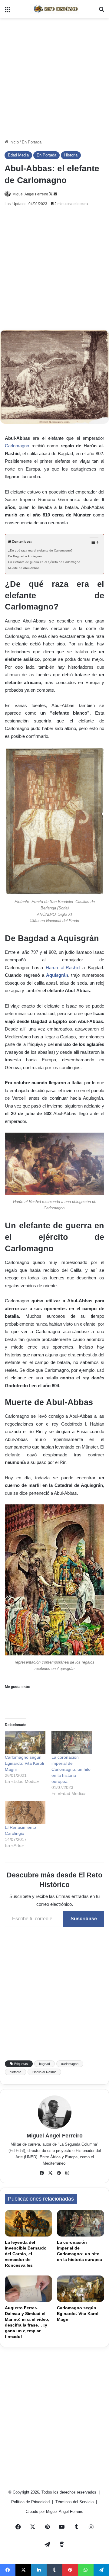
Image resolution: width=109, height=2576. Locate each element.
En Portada (32, 142)
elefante (15, 2072)
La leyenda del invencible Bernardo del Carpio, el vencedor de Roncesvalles (26, 2254)
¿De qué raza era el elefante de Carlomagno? (40, 550)
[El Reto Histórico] (54, 9)
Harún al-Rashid (44, 2072)
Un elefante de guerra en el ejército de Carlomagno (44, 562)
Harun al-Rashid (63, 968)
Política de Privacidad (31, 2502)
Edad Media (18, 155)
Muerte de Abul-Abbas (24, 568)
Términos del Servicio (75, 2502)
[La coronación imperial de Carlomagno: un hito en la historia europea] (72, 1743)
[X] (50, 2173)
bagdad (45, 2064)
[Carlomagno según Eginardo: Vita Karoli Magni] (25, 1743)
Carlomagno (17, 446)
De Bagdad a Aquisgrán (25, 556)
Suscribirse (84, 1919)
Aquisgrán (57, 975)
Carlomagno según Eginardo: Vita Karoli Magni (24, 1763)
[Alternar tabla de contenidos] (91, 542)
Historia (71, 155)
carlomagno (70, 2064)
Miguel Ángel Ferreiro (30, 194)
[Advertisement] (54, 79)
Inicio (13, 142)
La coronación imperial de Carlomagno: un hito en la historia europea (71, 1769)
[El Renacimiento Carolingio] (25, 1813)
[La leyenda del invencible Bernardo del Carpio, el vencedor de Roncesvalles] (28, 2223)
